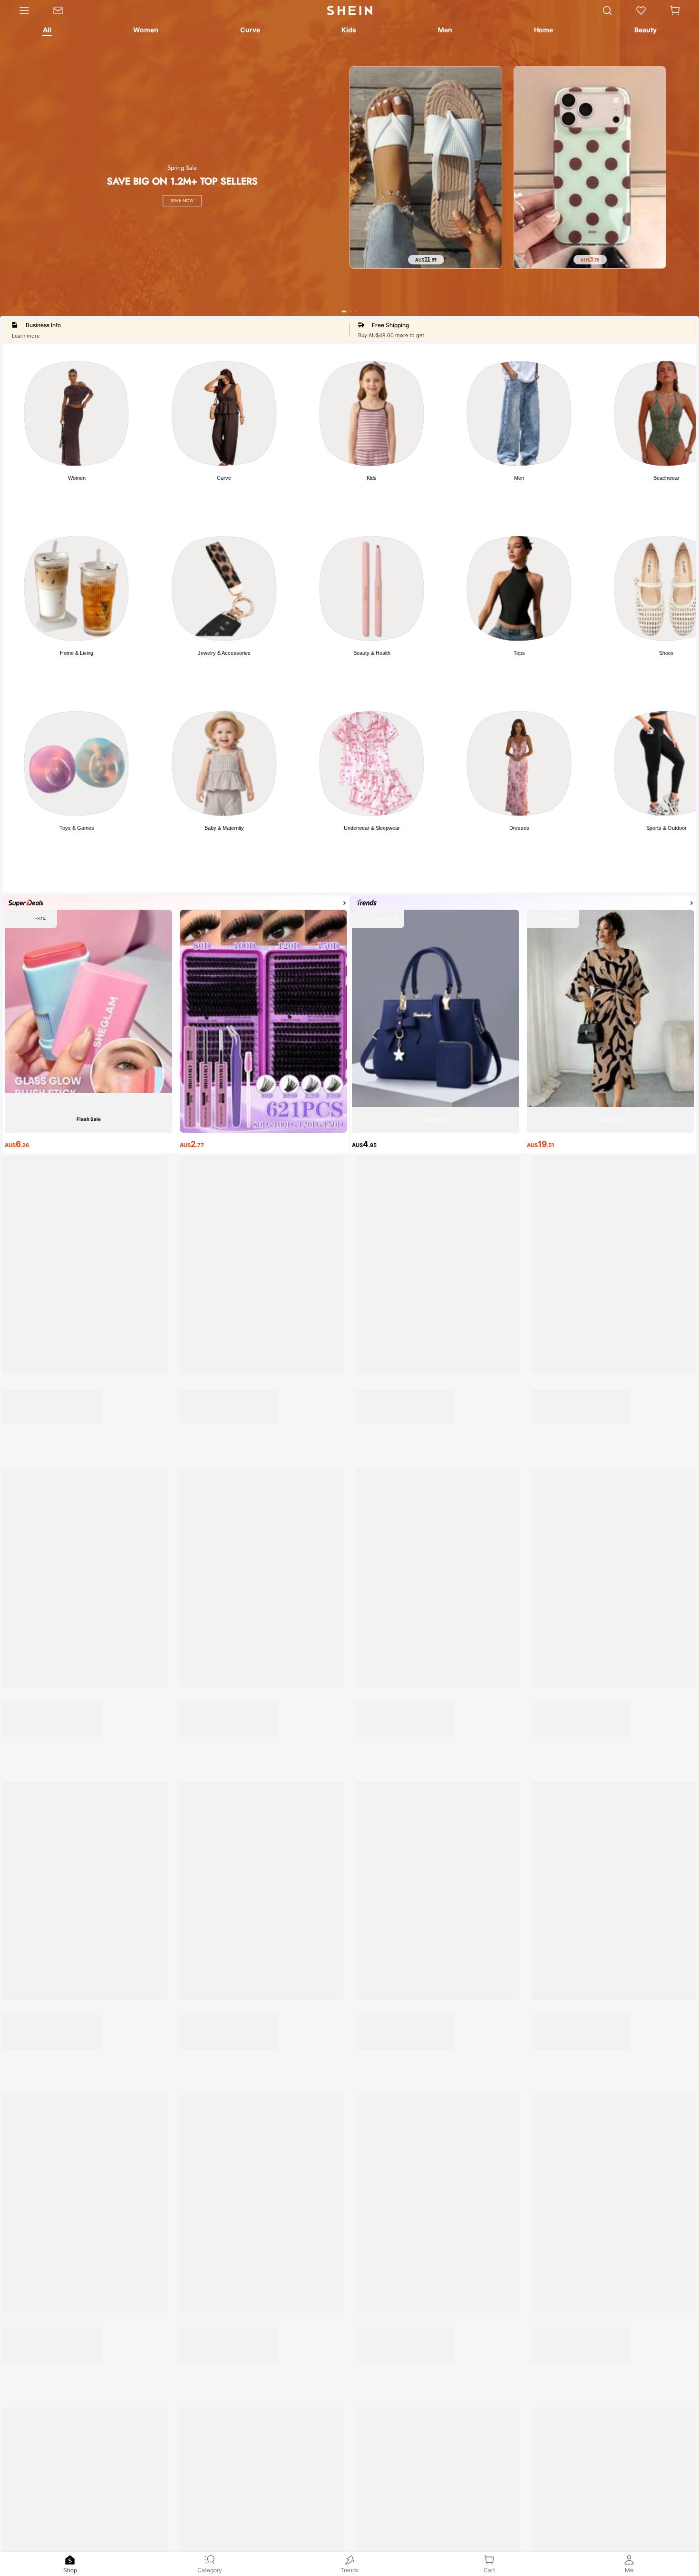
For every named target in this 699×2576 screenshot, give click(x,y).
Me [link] (629, 2570)
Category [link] (210, 2570)
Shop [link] (70, 2570)
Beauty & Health (372, 653)
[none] (70, 2560)
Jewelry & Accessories (224, 653)
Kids (372, 478)
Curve (224, 478)
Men (519, 478)
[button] (675, 10)
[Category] (21, 10)
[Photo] (76, 413)
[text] (426, 260)
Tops (519, 653)
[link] (64, 10)
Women (77, 478)
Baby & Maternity (224, 828)
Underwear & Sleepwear (372, 828)
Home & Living (77, 653)
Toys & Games (77, 828)
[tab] (46, 31)
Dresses (519, 828)
